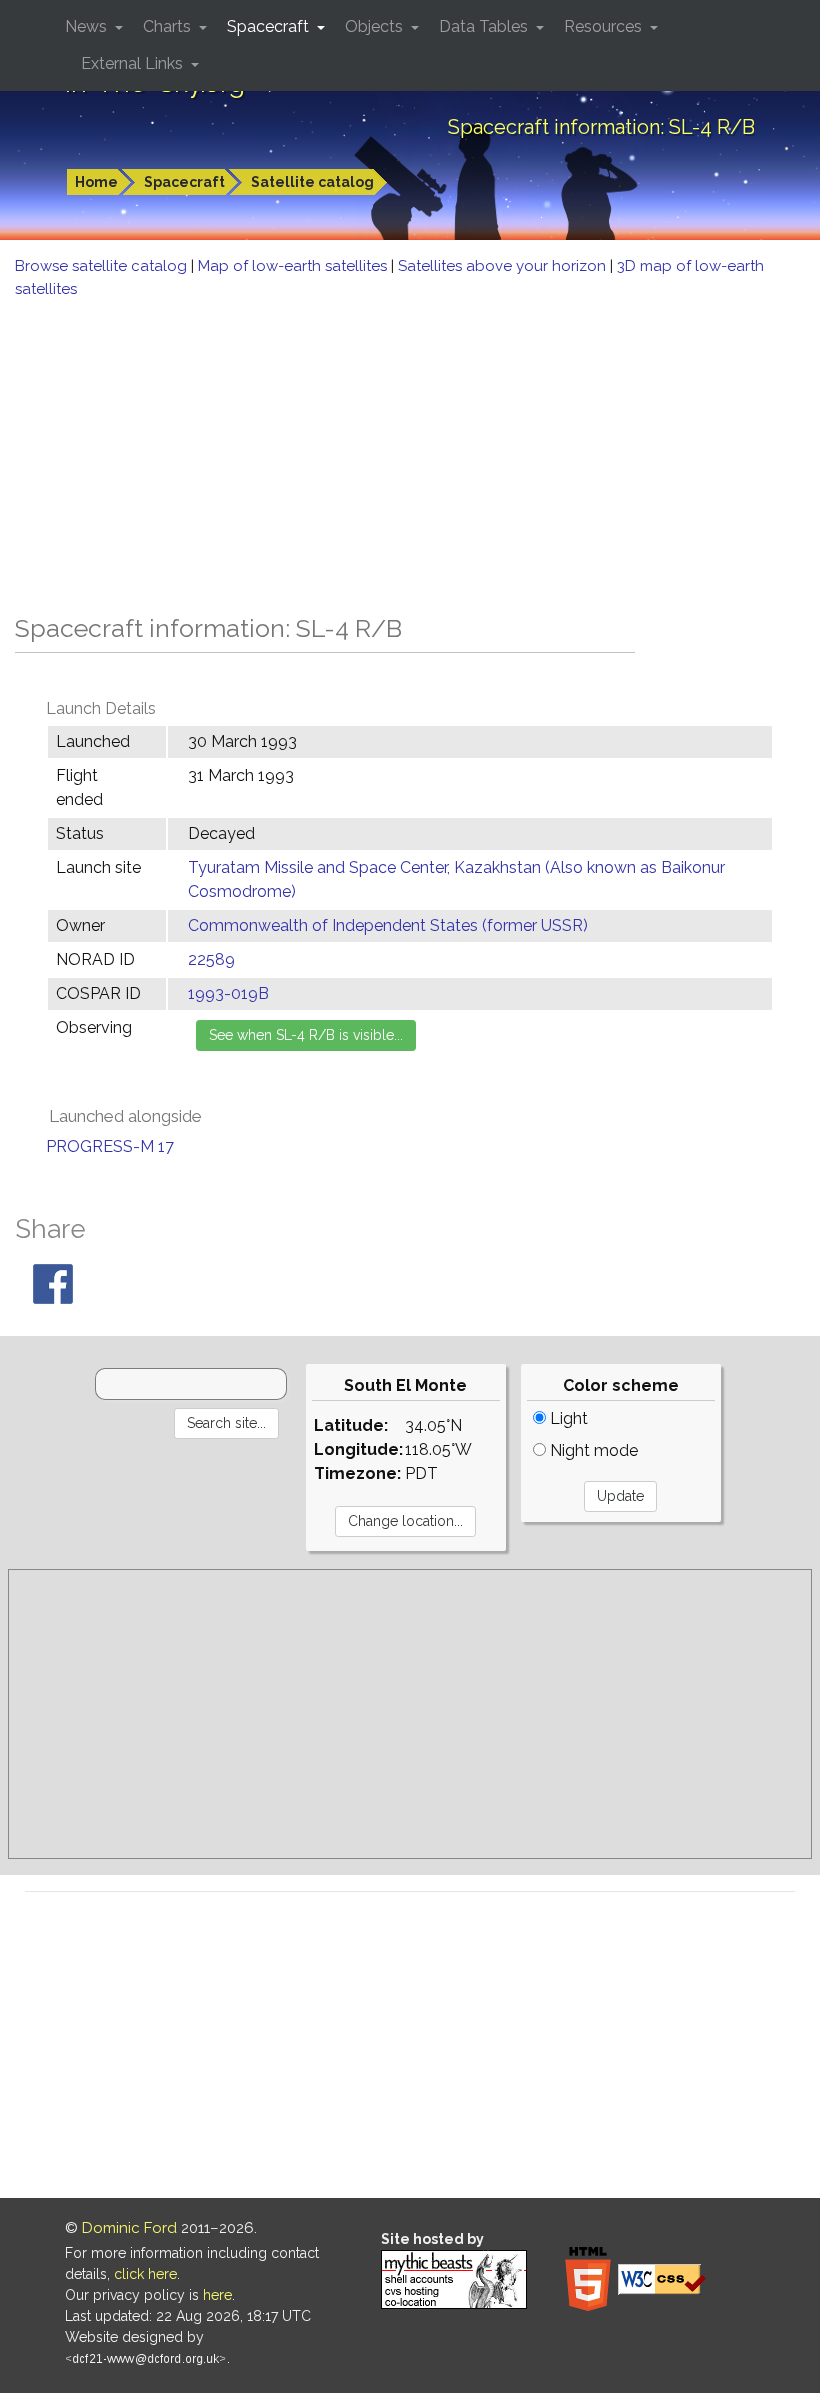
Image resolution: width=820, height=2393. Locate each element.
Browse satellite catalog (103, 266)
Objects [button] (376, 26)
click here (145, 2274)
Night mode (592, 1450)
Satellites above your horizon (504, 266)
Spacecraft (184, 182)
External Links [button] (134, 63)
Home (96, 182)
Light (567, 1418)
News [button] (88, 26)
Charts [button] (169, 26)
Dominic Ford (129, 2228)
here (217, 2295)
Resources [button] (605, 26)
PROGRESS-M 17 (110, 1146)
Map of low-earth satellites (294, 266)
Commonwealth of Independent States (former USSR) (388, 925)
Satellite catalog (312, 182)
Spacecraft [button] (270, 26)
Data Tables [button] (485, 26)
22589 (211, 959)
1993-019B (228, 993)
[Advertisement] (410, 450)
